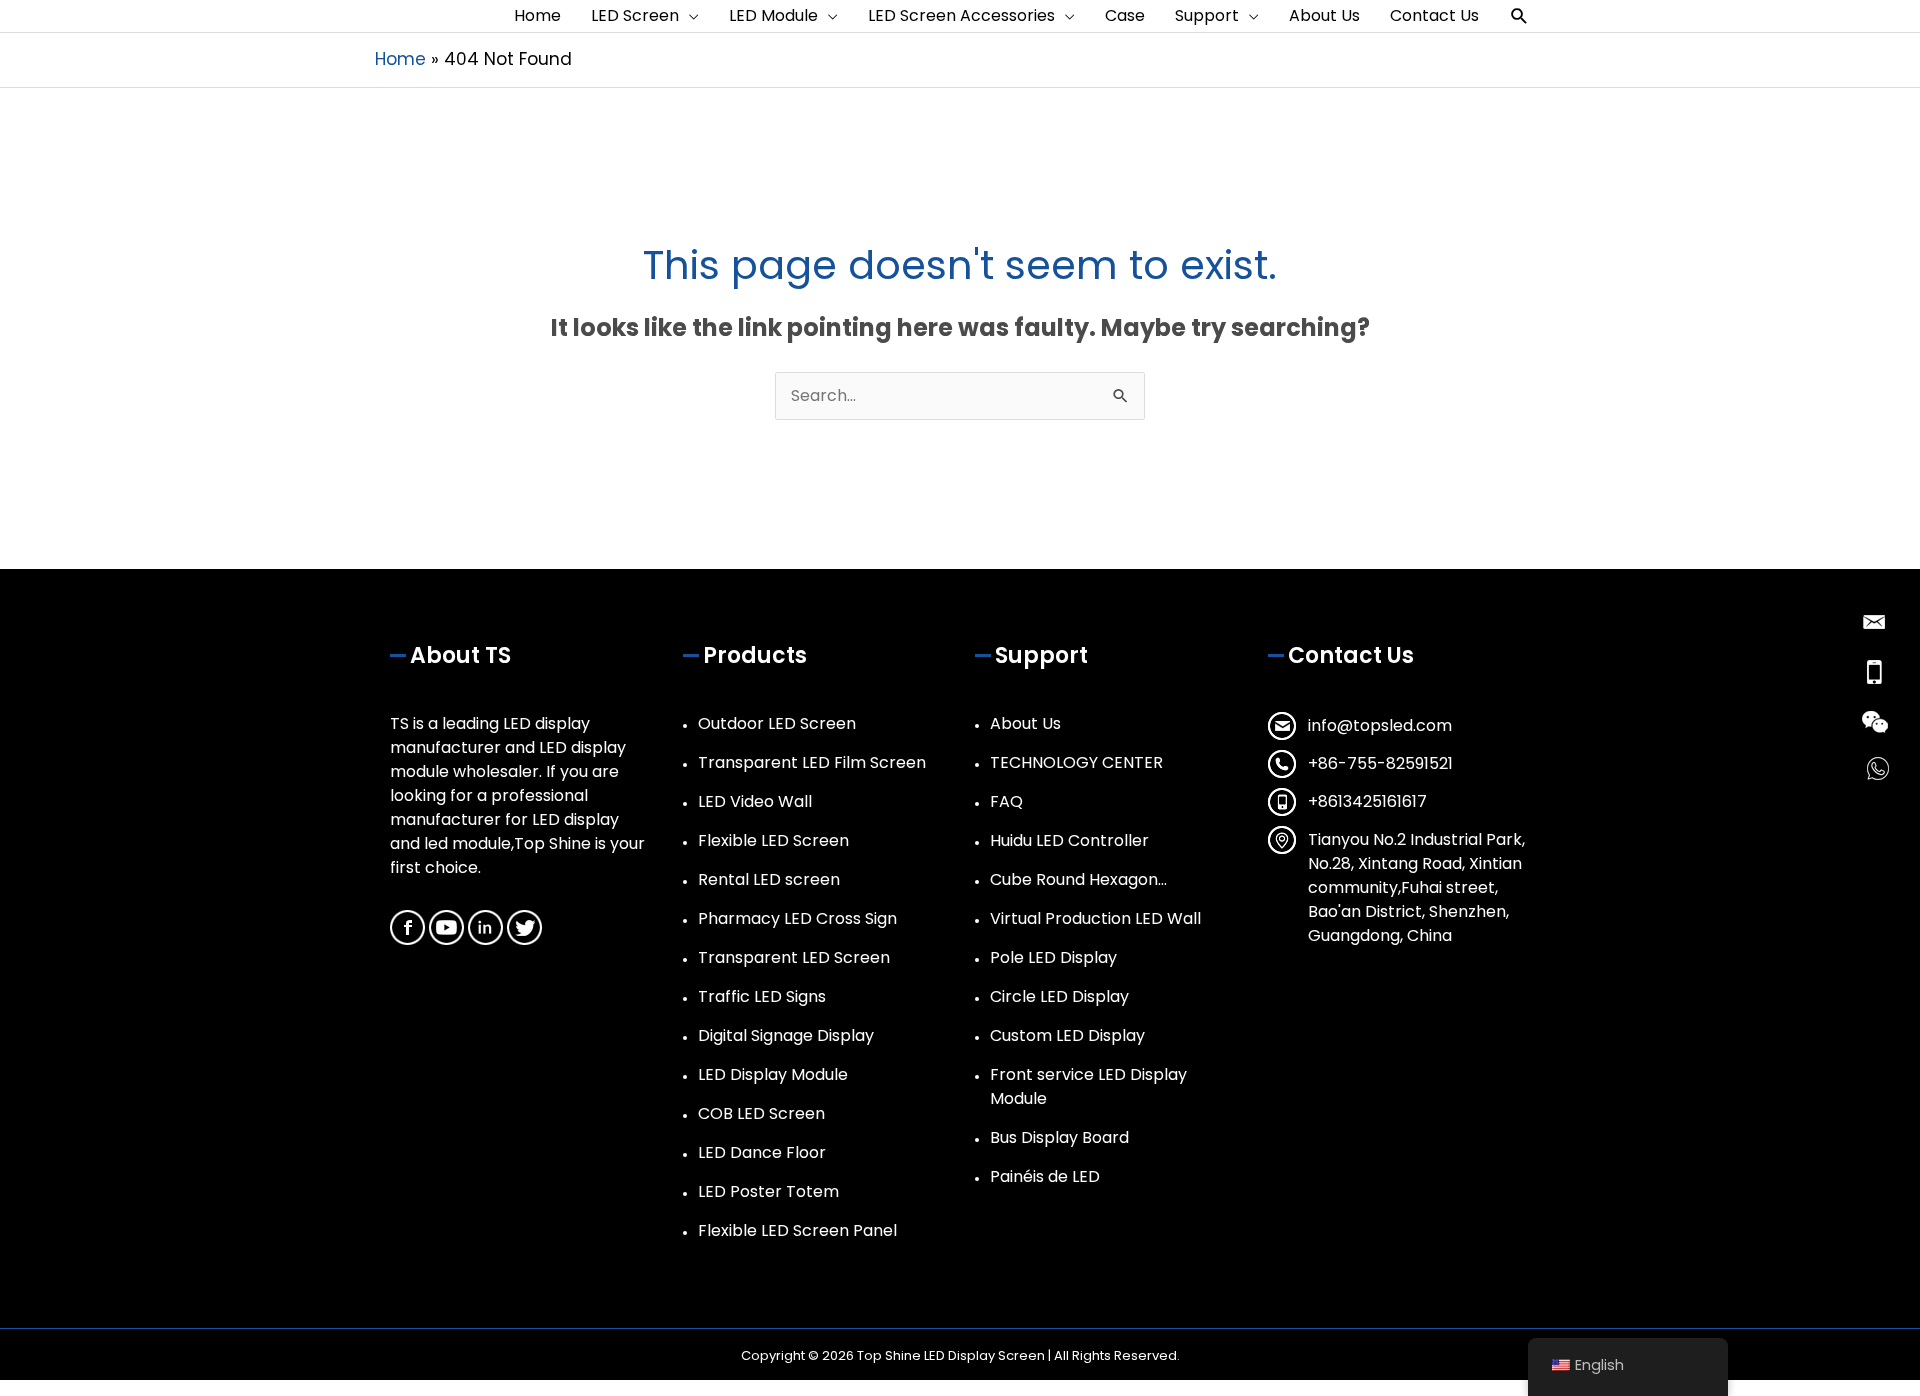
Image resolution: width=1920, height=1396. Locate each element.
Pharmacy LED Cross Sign (797, 918)
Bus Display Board (1059, 1137)
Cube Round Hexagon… (1078, 879)
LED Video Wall (755, 801)
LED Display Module (773, 1074)
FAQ (1006, 801)
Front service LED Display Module (1088, 1086)
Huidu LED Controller (1069, 840)
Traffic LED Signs (762, 996)
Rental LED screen (769, 879)
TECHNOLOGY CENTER (1076, 762)
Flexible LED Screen (773, 840)
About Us (1025, 723)
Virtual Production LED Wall (1095, 918)
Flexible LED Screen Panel (797, 1230)
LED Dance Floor (762, 1152)
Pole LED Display (1053, 957)
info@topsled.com (1380, 725)
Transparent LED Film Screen (812, 762)
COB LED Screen (761, 1113)
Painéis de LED (1045, 1176)
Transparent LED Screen (794, 957)
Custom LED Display (1067, 1035)
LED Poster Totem (768, 1191)
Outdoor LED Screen (777, 723)
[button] (1519, 16)
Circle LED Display (1059, 996)
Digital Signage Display (786, 1035)
